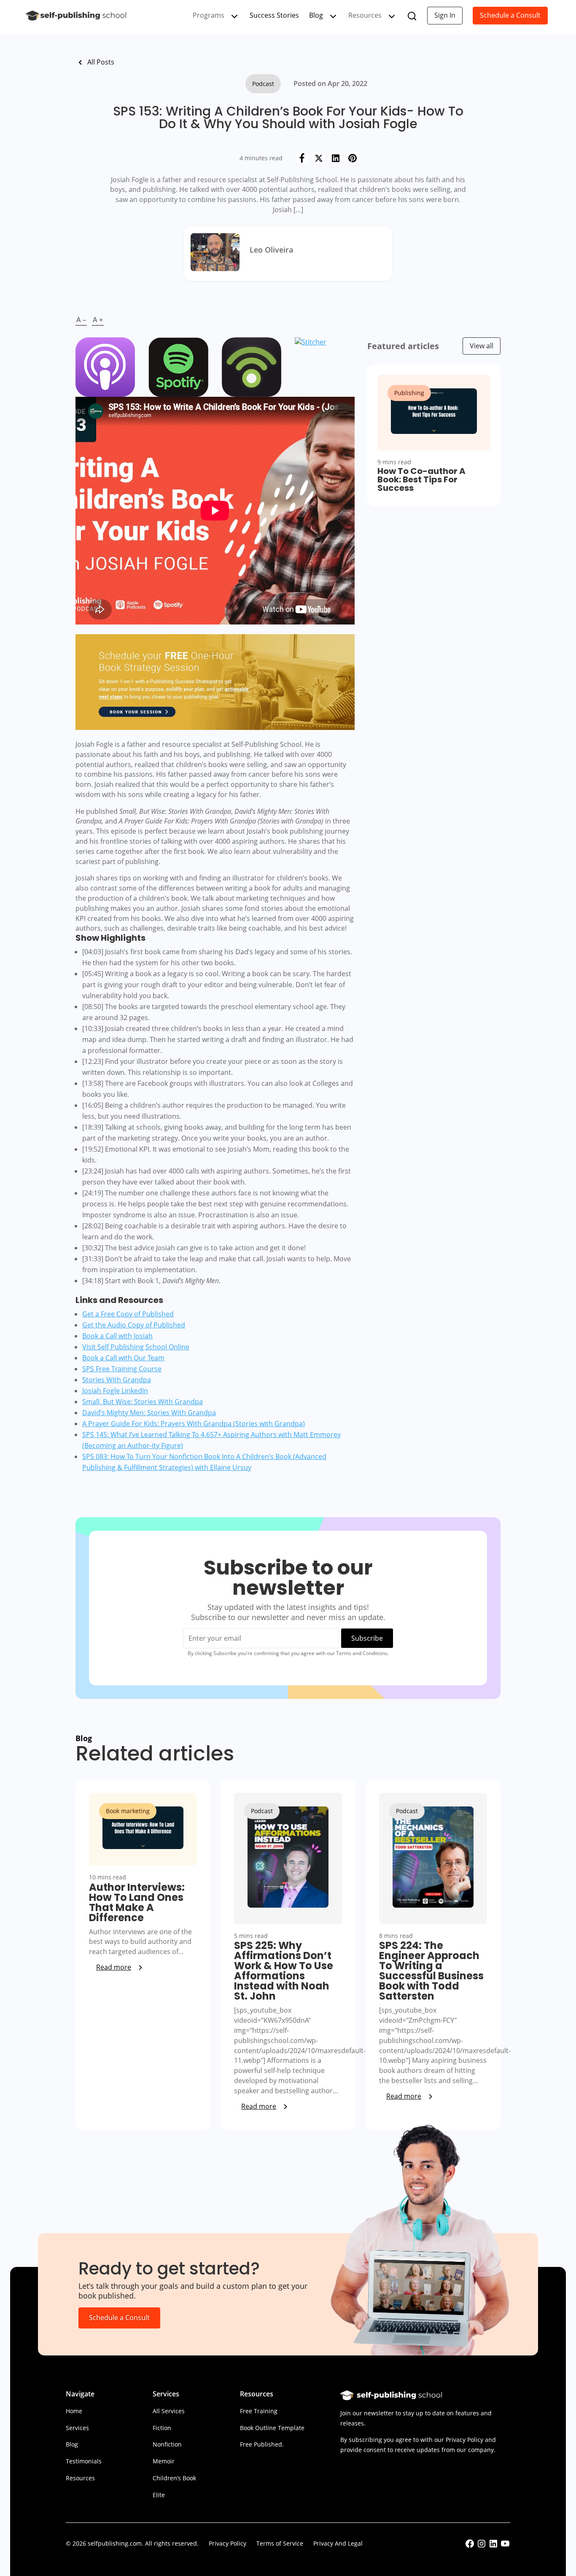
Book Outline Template (272, 2428)
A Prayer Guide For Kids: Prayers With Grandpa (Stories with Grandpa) (194, 1424)
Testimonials (84, 2461)
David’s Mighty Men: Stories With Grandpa (149, 1413)
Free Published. (262, 2444)
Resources (80, 2478)
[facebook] (470, 2546)
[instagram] (482, 2546)
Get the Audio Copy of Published (134, 1325)
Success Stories (274, 15)
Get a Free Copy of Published (128, 1314)
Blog (316, 15)
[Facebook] (302, 158)
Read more (114, 1967)
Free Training (259, 2411)
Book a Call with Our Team (123, 1358)
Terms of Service (280, 2543)
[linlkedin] (493, 2546)
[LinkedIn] (336, 158)
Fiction (162, 2428)
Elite (159, 2495)
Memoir (164, 2461)
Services (77, 2428)
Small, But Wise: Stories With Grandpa (143, 1402)
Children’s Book (174, 2478)
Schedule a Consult (510, 15)
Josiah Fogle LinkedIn (115, 1391)
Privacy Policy (227, 2543)
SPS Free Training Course (122, 1369)
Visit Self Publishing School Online (136, 1347)
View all (482, 346)
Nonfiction (167, 2444)
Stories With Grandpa (117, 1380)
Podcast (263, 84)
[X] (319, 158)
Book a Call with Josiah (117, 1336)
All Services (169, 2411)
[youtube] (505, 2546)
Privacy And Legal (338, 2543)
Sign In (445, 15)
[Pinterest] (353, 158)
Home (74, 2411)
